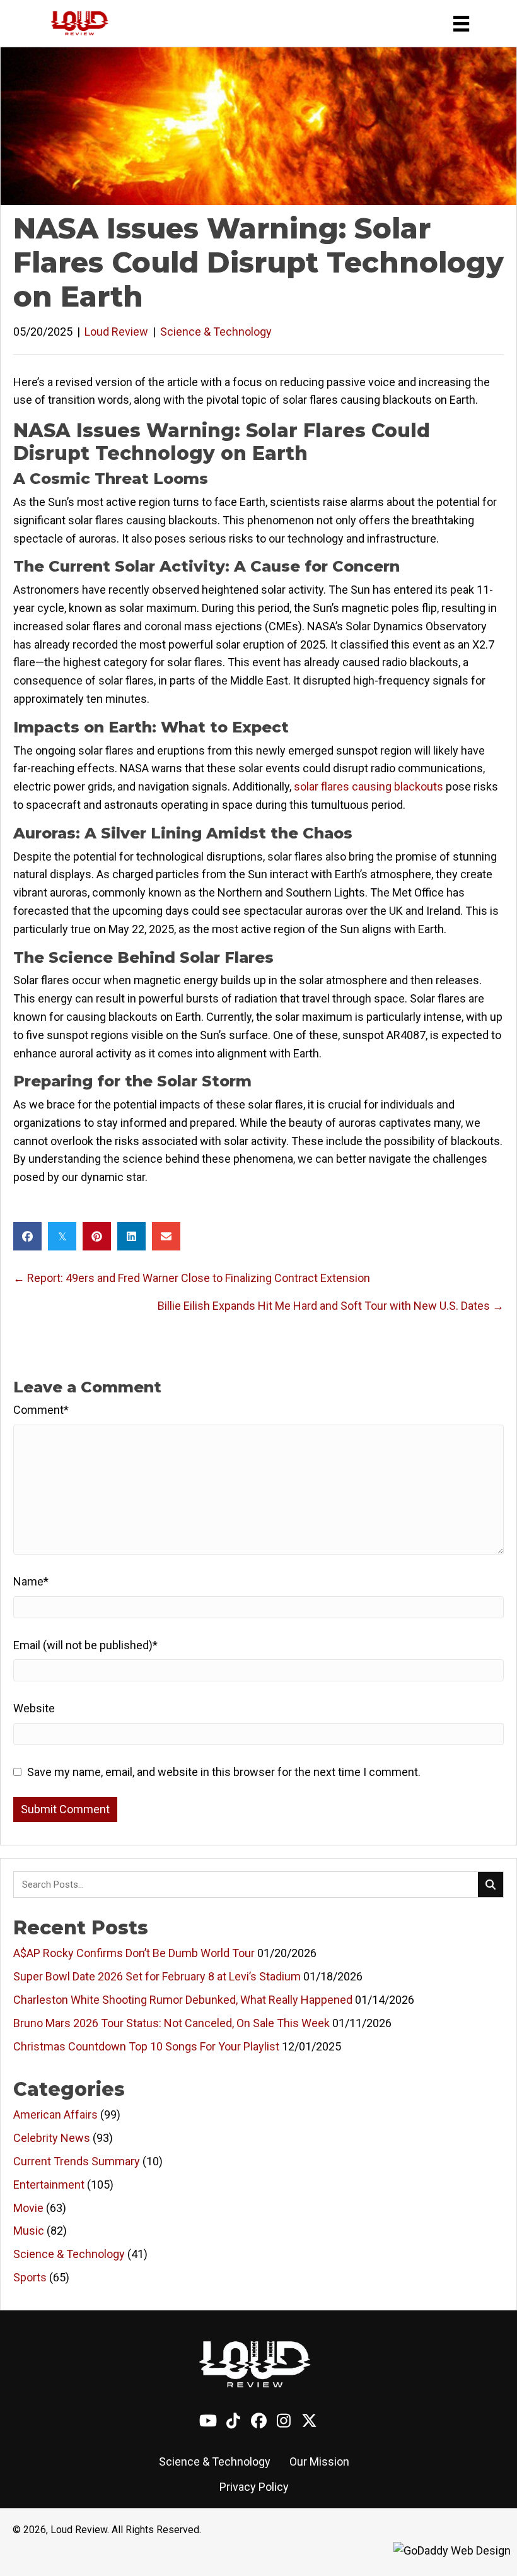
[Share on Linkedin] (131, 1236)
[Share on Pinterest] (97, 1236)
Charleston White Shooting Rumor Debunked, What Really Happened (183, 2000)
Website (34, 1708)
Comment (41, 1410)
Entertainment (49, 2185)
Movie (28, 2208)
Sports (30, 2277)
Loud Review (116, 332)
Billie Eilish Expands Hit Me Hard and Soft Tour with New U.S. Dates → (331, 1306)
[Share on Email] (166, 1236)
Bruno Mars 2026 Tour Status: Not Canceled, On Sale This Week (171, 2023)
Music (29, 2231)
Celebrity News (52, 2138)
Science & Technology (216, 332)
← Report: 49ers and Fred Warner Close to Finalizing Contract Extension (192, 1278)
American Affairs (55, 2114)
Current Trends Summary (77, 2161)
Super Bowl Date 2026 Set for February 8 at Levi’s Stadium (157, 1976)
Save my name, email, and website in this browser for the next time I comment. (224, 1772)
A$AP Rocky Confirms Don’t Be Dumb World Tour (134, 1953)
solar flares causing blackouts (369, 786)
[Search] (491, 1885)
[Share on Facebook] (27, 1236)
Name (31, 1581)
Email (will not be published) (85, 1645)
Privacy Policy (254, 2487)
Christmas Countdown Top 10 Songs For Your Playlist (146, 2046)
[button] (208, 2421)
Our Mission (319, 2461)
